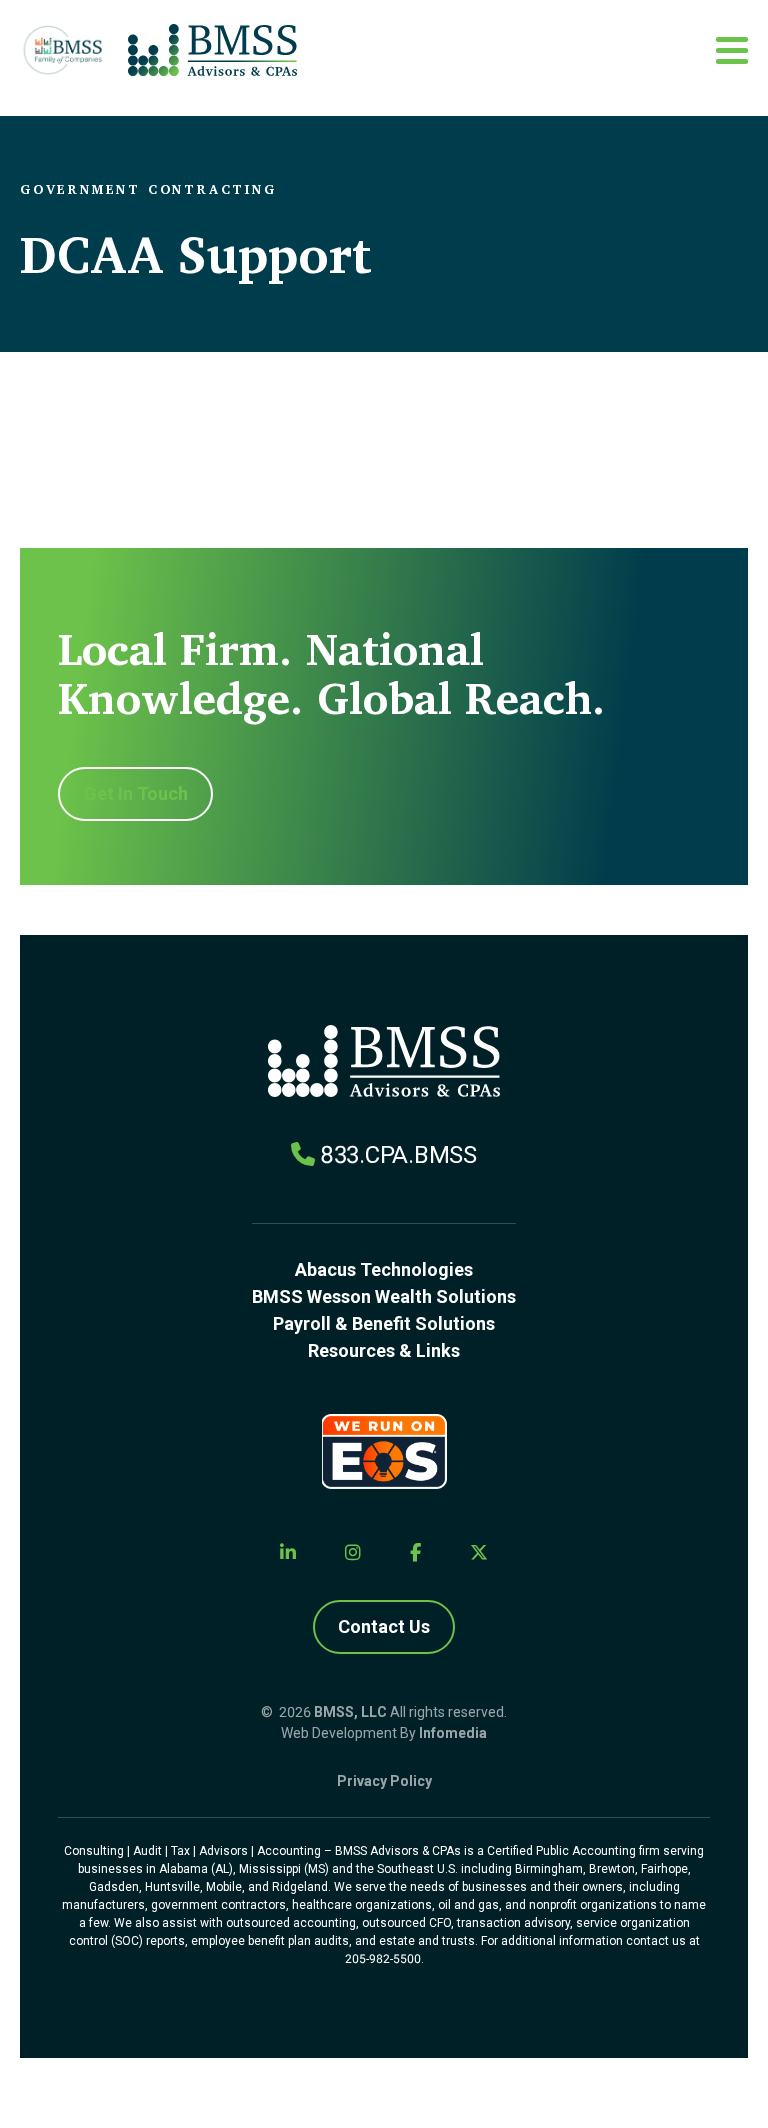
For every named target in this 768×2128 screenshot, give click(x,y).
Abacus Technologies (384, 1269)
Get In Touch (136, 793)
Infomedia (453, 1733)
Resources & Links (384, 1350)
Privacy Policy (384, 1781)
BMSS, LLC (350, 1712)
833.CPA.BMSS (398, 1155)
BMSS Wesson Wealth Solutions (384, 1296)
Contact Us (384, 1626)
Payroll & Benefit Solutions (384, 1323)
